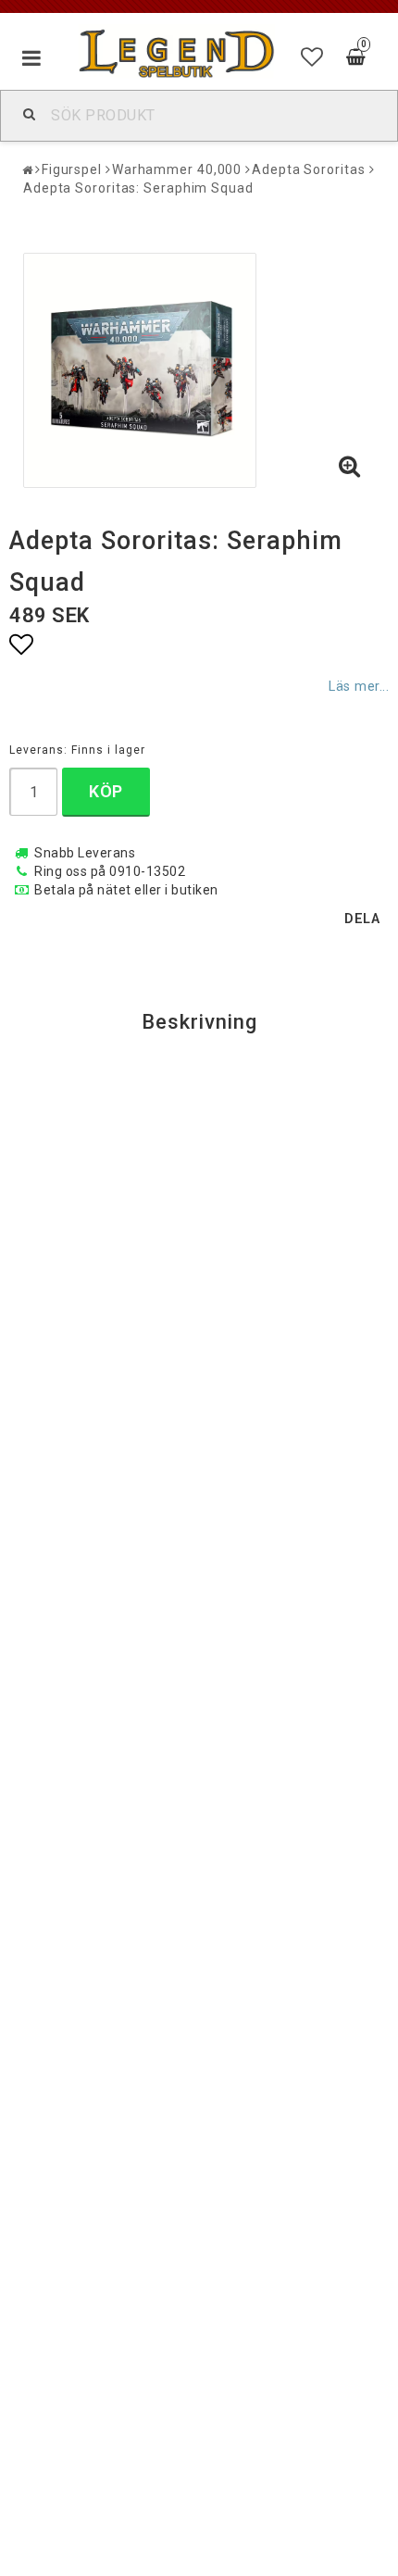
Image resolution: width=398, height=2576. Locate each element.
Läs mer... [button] (359, 687)
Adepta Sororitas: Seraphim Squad (138, 188)
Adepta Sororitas (308, 169)
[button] (312, 57)
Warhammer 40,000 (177, 169)
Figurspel (72, 169)
